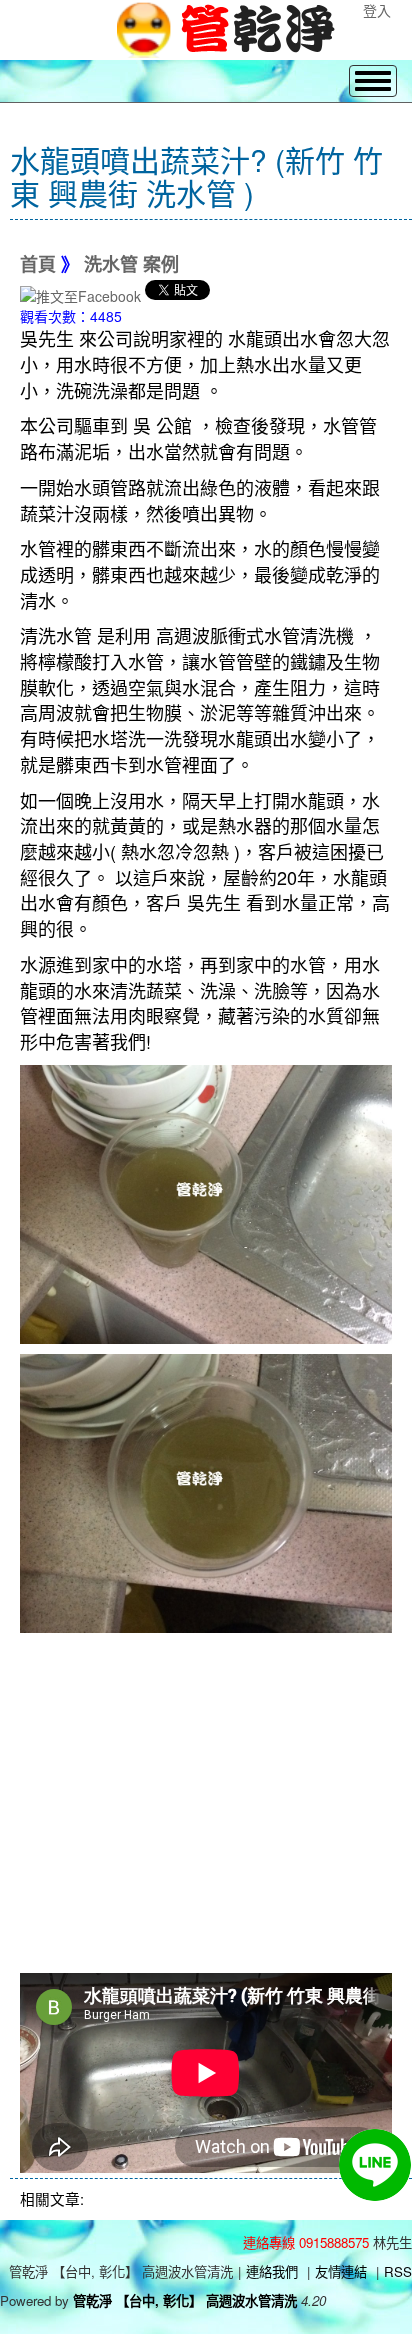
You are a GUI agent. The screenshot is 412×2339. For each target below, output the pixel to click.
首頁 (38, 265)
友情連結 (341, 2271)
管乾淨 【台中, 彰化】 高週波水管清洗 (185, 2300)
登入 (377, 10)
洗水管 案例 (131, 265)
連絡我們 (272, 2271)
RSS (398, 2271)
